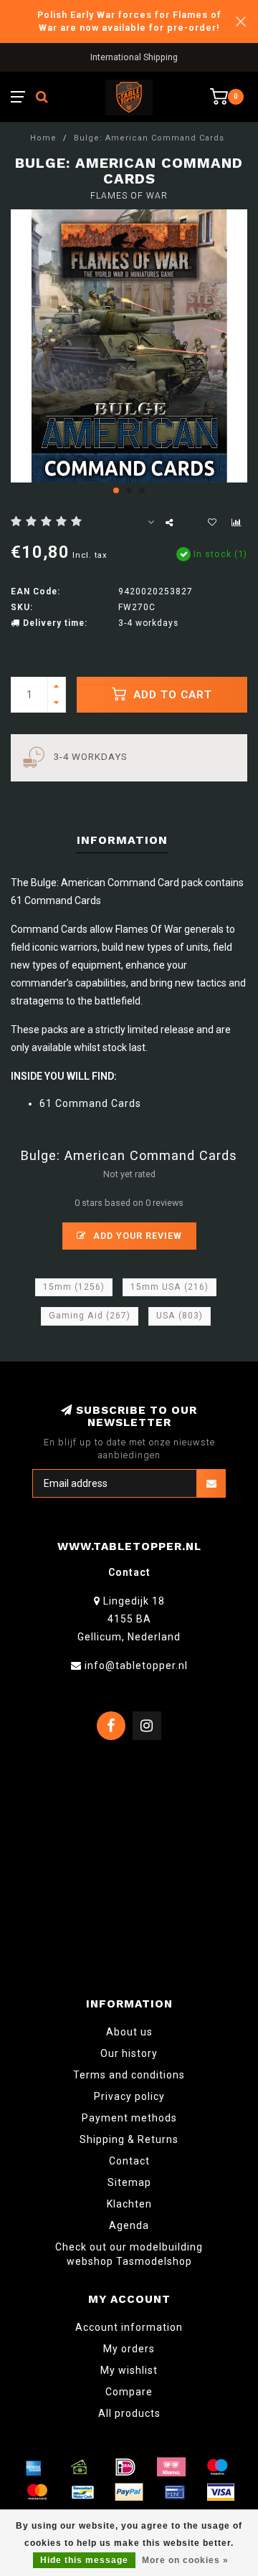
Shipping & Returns (129, 2139)
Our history (129, 2053)
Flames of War (129, 196)
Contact (129, 2161)
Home (43, 138)
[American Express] (34, 2467)
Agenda (129, 2225)
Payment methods (129, 2118)
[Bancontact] (83, 2492)
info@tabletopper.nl (136, 1665)
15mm (74, 1287)
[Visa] (221, 2492)
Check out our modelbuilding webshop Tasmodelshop (129, 2254)
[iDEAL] (125, 2467)
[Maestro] (217, 2467)
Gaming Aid (90, 1316)
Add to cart (171, 695)
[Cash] (80, 2467)
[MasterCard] (37, 2492)
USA (180, 1316)
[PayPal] (129, 2492)
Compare (129, 2392)
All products (129, 2413)
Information (122, 840)
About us (129, 2032)
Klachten (129, 2204)
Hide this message (84, 2560)
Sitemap (129, 2182)
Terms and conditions (129, 2075)
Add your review (136, 1236)
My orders (129, 2349)
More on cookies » (185, 2560)
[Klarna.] (171, 2467)
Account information (129, 2327)
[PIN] (175, 2492)
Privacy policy (129, 2096)
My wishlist (129, 2370)
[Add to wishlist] (212, 523)
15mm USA (169, 1287)
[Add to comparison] (236, 523)
